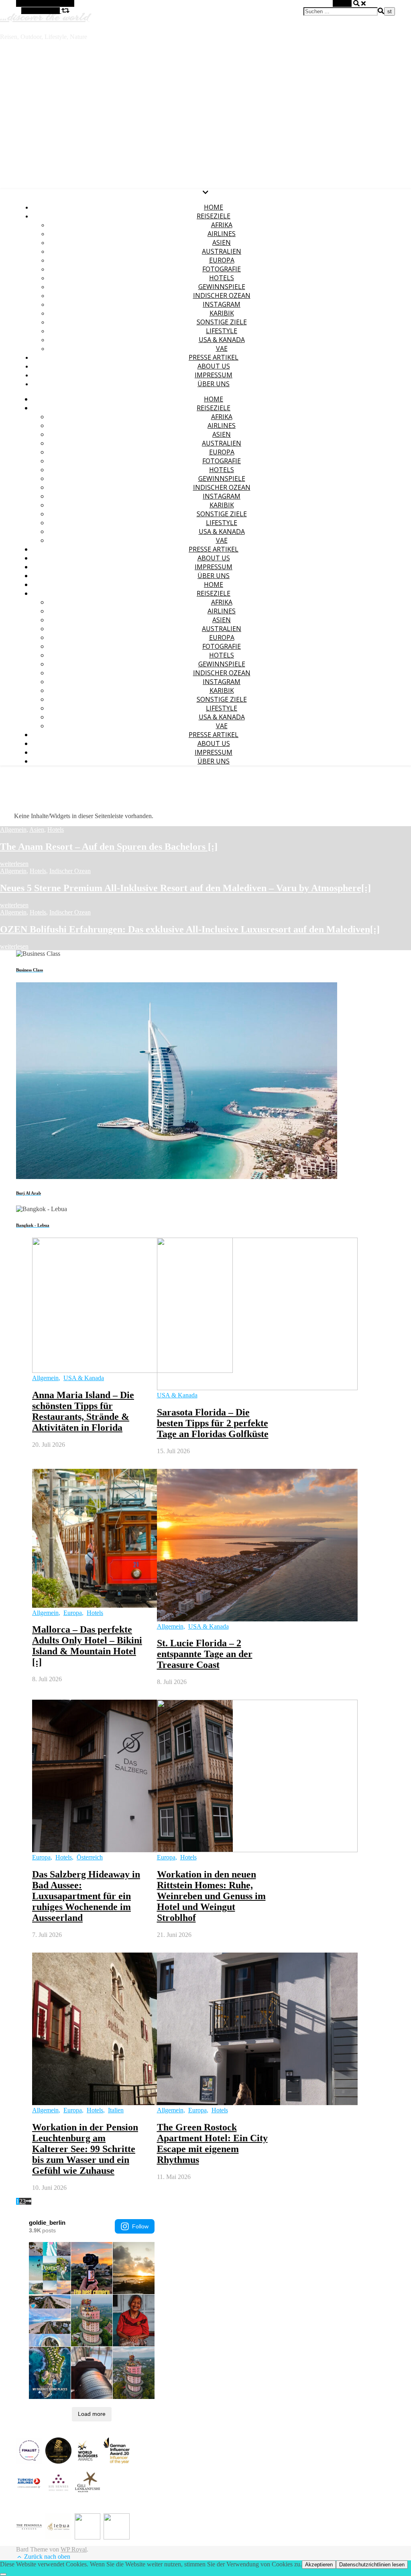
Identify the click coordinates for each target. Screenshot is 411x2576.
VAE (222, 348)
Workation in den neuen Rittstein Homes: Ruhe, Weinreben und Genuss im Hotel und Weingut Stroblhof (211, 1896)
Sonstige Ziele (222, 322)
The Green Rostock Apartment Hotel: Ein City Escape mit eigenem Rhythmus (212, 2143)
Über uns (214, 384)
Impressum (214, 375)
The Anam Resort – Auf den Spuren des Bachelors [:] (109, 847)
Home (214, 207)
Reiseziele (214, 216)
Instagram (222, 304)
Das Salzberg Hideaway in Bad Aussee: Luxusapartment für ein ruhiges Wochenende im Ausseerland (86, 1896)
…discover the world (45, 16)
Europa (222, 260)
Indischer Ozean (222, 295)
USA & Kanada (222, 340)
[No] (3, 2574)
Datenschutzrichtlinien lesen (372, 2565)
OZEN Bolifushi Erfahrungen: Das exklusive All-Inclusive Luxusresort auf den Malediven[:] (190, 929)
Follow (140, 2226)
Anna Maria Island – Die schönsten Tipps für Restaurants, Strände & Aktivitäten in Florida (83, 1411)
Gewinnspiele (222, 287)
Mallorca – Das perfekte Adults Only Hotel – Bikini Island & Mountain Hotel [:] (87, 1646)
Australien (222, 251)
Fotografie (222, 269)
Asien (222, 242)
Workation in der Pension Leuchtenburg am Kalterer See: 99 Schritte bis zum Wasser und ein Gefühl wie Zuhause (85, 2149)
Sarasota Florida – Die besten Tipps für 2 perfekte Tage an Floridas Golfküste (213, 1423)
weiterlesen (14, 864)
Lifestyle (222, 331)
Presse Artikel (214, 357)
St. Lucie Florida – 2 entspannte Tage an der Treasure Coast (205, 1654)
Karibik (222, 313)
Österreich (90, 1857)
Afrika (222, 225)
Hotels (222, 278)
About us (214, 366)
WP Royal (74, 2549)
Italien (116, 2110)
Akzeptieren (319, 2565)
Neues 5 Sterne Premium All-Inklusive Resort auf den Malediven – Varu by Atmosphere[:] (185, 888)
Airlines (222, 234)
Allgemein (13, 830)
